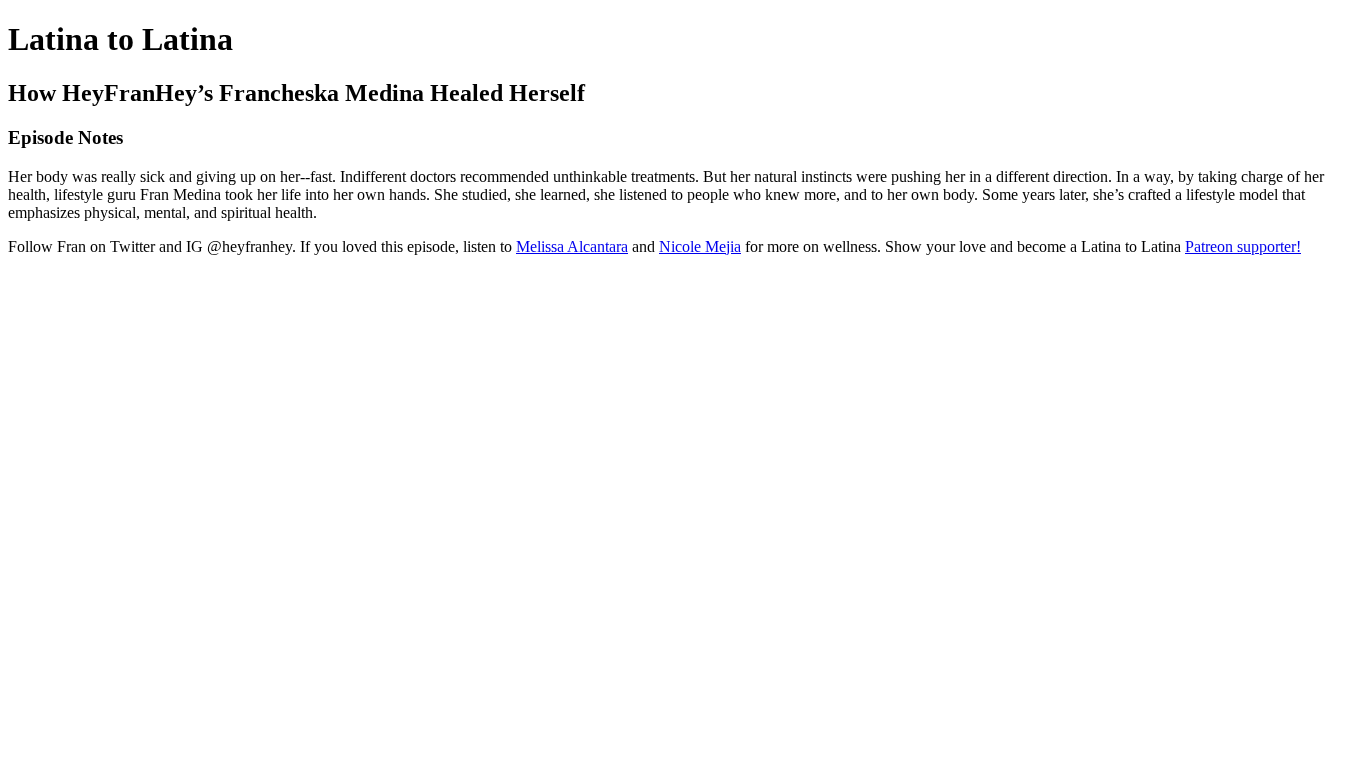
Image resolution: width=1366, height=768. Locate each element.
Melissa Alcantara (572, 246)
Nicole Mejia (700, 246)
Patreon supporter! (1243, 246)
